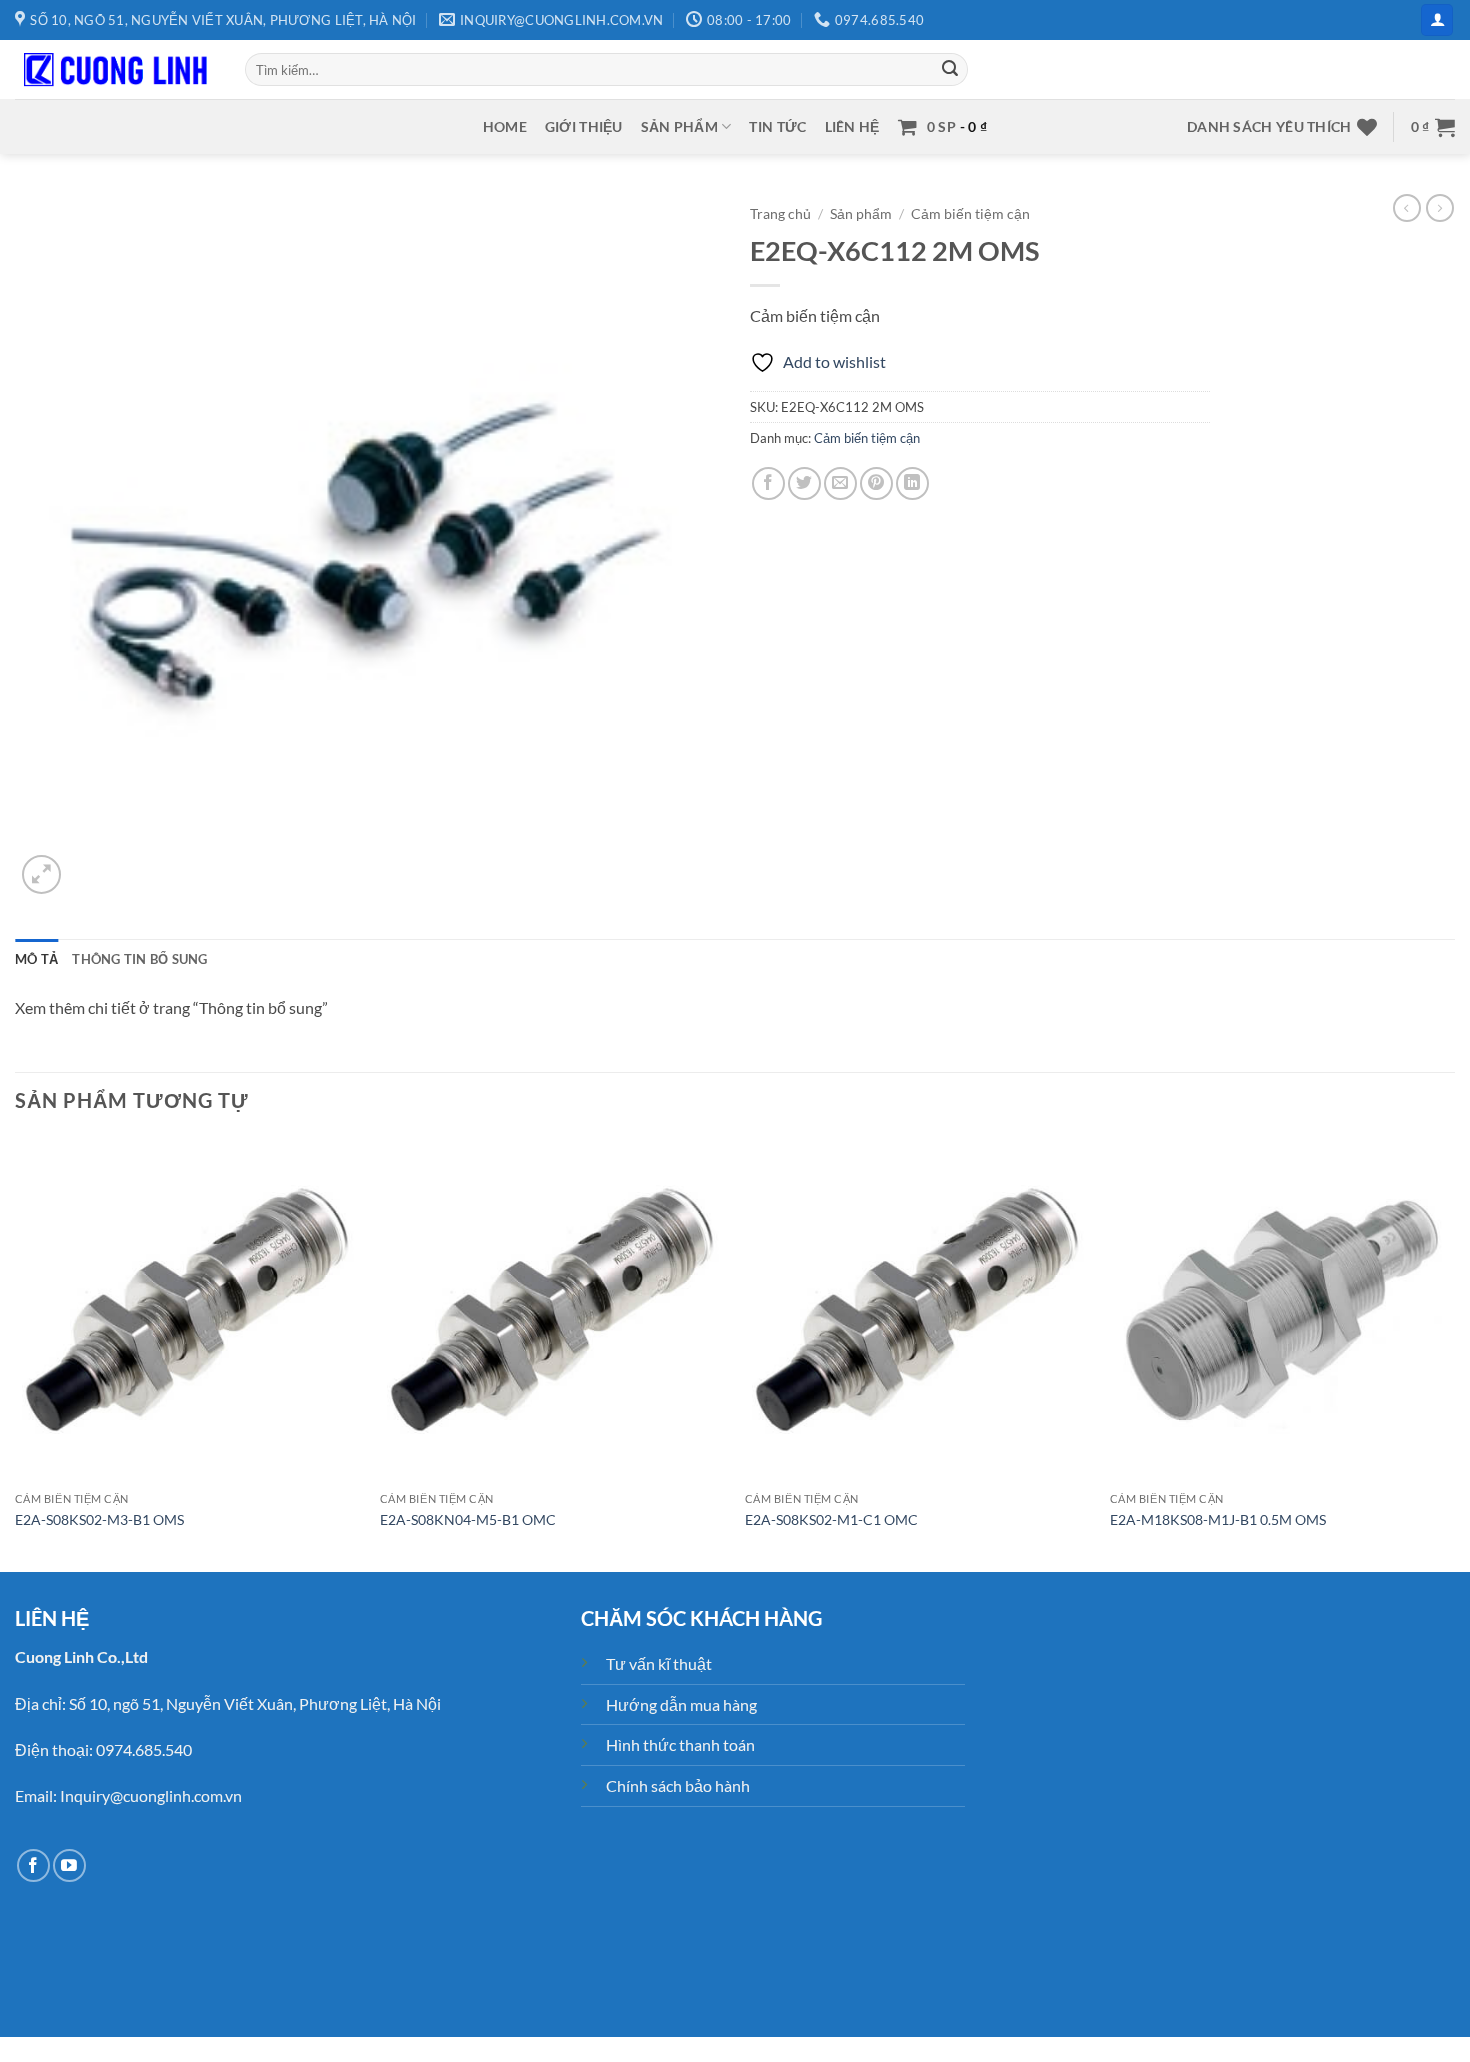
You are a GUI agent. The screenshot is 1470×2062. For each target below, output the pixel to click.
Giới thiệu (584, 126)
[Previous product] (1440, 208)
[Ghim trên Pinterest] (876, 483)
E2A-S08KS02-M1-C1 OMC (831, 1519)
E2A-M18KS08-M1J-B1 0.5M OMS (1218, 1519)
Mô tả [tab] (36, 959)
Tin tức (777, 126)
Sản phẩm (679, 126)
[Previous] (16, 1352)
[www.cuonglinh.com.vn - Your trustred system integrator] (115, 70)
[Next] (1454, 1352)
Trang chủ (780, 214)
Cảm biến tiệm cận (970, 214)
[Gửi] (950, 70)
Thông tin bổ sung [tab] (139, 959)
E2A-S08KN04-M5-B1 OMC (468, 1519)
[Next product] (1407, 208)
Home (505, 126)
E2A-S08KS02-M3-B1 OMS (99, 1519)
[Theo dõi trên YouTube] (69, 1865)
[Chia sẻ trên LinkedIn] (912, 483)
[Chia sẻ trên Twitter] (804, 483)
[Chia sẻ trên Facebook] (768, 483)
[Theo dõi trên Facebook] (33, 1865)
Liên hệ (852, 126)
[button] (1437, 20)
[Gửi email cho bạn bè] (840, 483)
